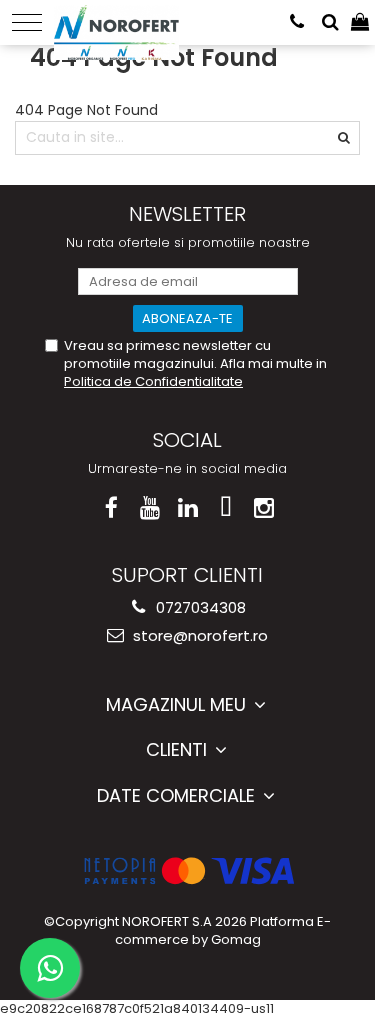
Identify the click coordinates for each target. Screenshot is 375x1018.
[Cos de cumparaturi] (360, 22)
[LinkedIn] (187, 508)
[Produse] (27, 22)
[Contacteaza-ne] (297, 22)
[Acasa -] (116, 20)
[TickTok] (225, 508)
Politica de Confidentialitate (153, 381)
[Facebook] (111, 508)
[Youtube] (149, 508)
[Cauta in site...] (330, 22)
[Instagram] (263, 508)
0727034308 (199, 607)
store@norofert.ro (198, 635)
